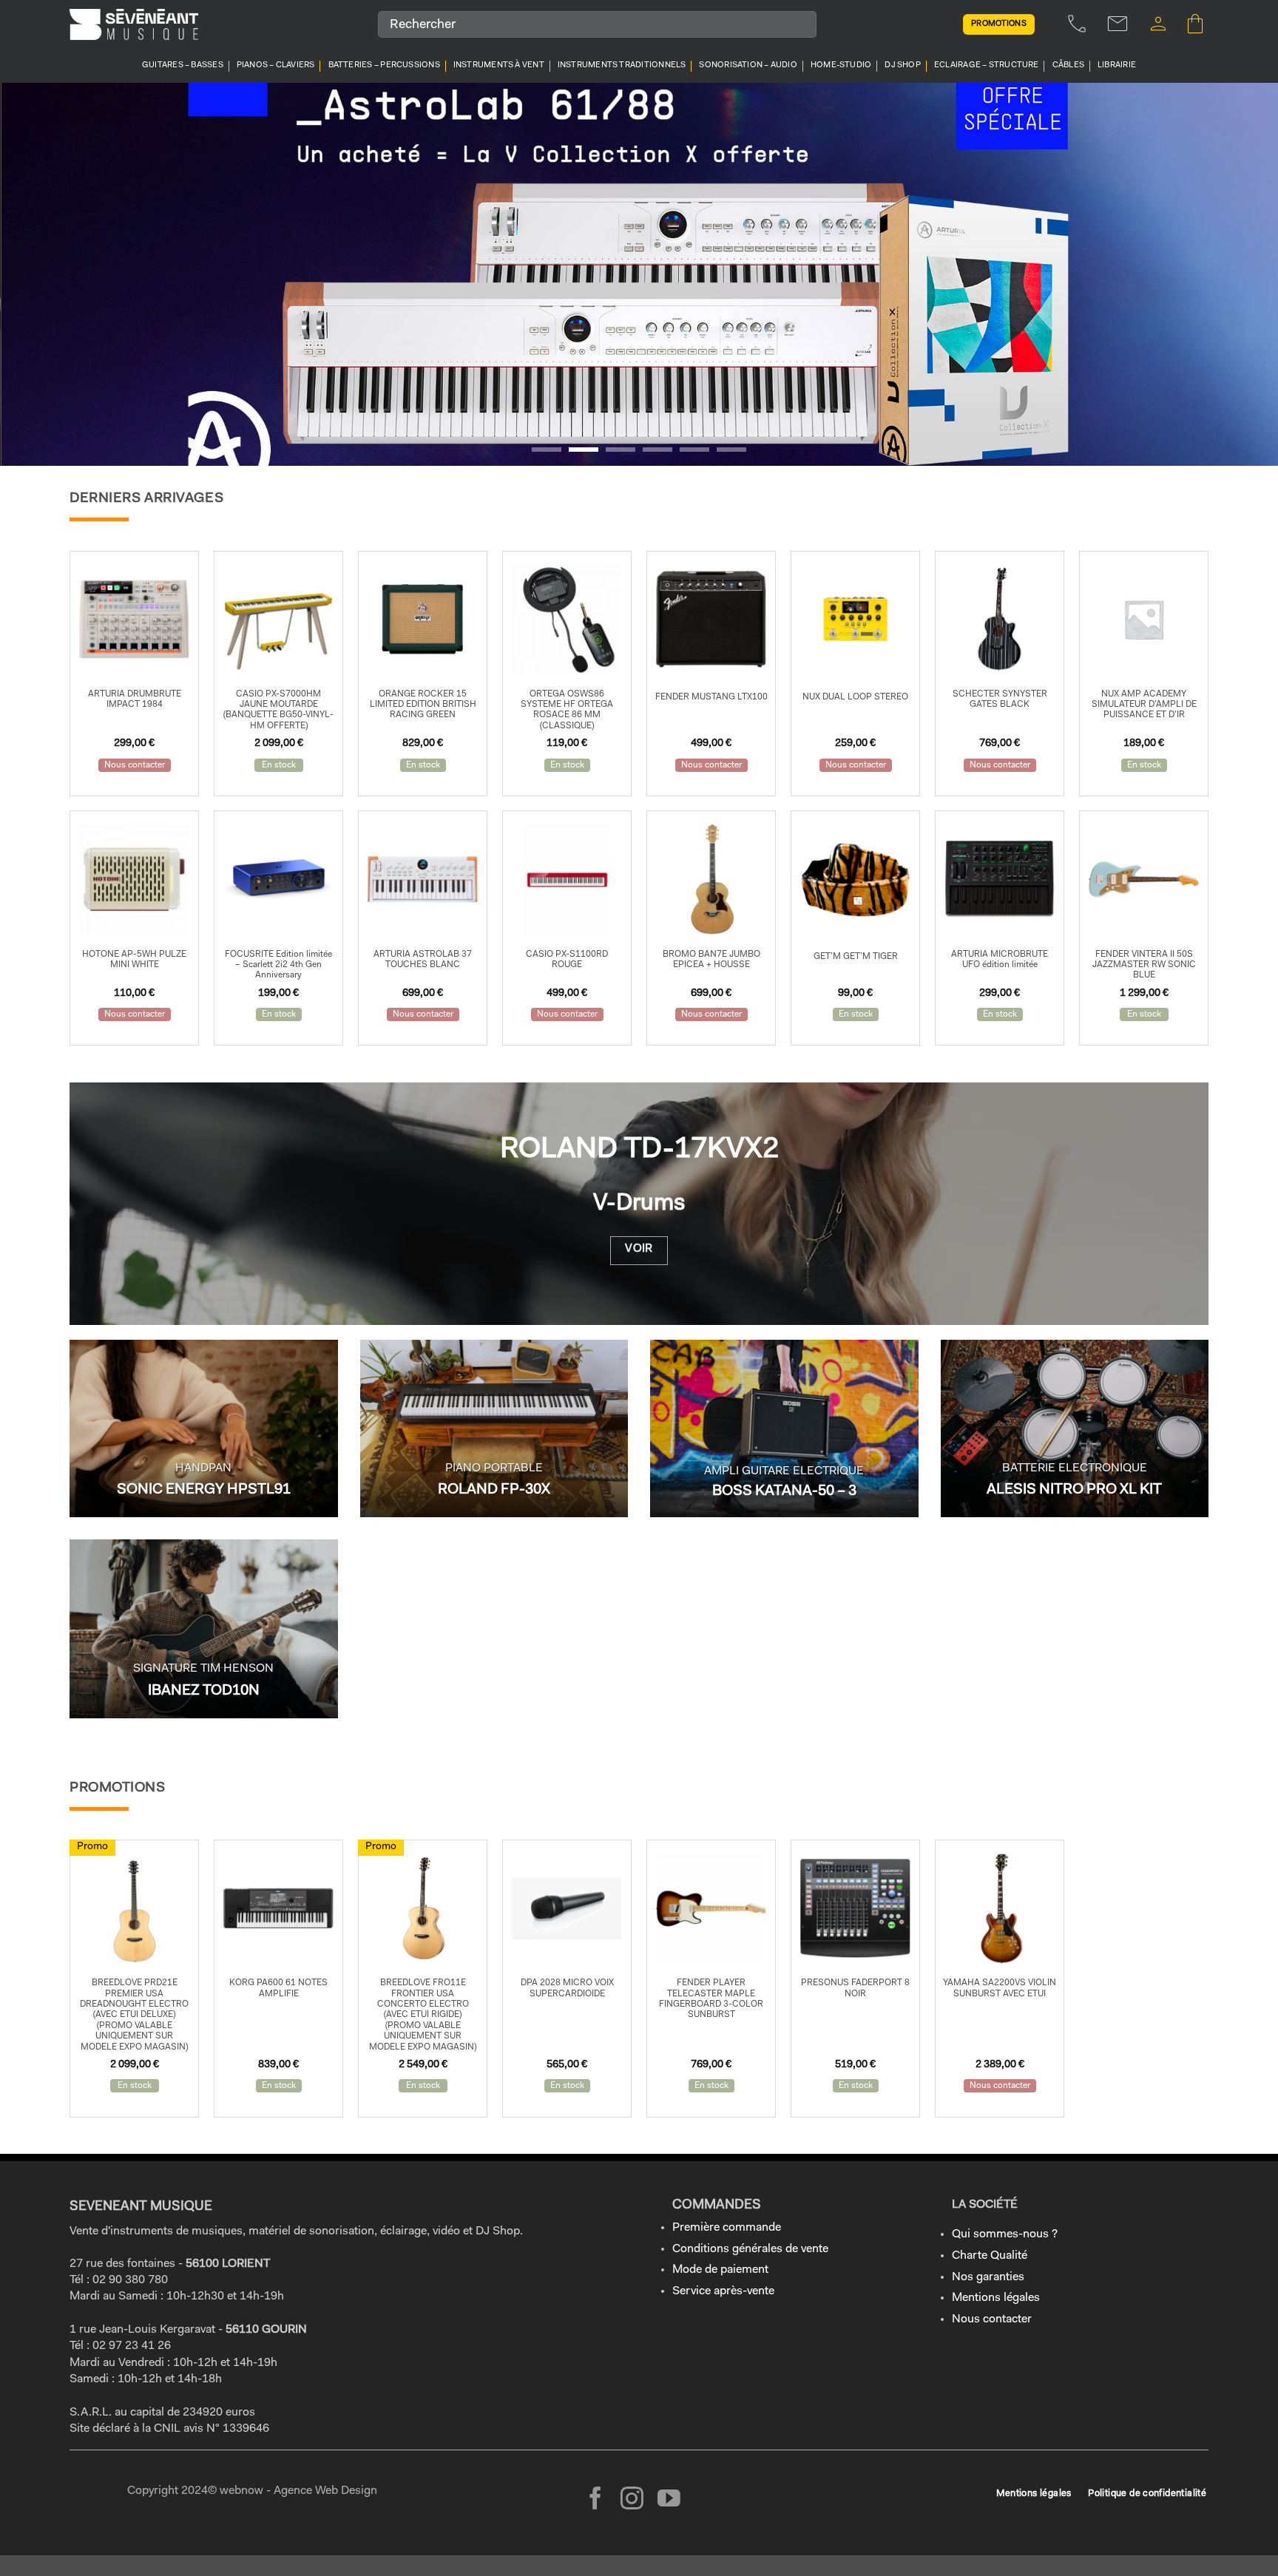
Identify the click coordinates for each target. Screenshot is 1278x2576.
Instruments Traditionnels (622, 65)
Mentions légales (996, 2298)
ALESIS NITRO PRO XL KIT (1074, 1490)
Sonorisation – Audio (748, 65)
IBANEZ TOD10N (204, 1691)
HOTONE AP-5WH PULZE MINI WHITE (134, 960)
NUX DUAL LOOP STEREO (855, 697)
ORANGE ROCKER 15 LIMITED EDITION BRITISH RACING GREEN (423, 705)
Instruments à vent (499, 65)
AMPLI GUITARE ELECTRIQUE (784, 1471)
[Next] (1234, 274)
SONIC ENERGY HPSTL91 (204, 1490)
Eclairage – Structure (987, 65)
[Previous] (44, 274)
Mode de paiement (720, 2270)
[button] (1158, 24)
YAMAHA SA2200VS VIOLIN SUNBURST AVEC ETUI (1000, 1988)
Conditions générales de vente (750, 2249)
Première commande (727, 2228)
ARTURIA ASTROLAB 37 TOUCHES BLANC (423, 960)
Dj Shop (903, 65)
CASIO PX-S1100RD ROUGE (567, 960)
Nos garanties (988, 2277)
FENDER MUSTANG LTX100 (711, 697)
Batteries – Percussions (384, 65)
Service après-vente (723, 2291)
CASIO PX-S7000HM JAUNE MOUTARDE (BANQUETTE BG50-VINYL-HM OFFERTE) (278, 710)
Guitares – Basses (183, 65)
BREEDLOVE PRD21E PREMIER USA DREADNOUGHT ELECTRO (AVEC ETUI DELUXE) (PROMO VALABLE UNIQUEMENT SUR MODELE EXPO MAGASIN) (134, 2015)
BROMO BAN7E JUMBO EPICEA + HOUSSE (711, 960)
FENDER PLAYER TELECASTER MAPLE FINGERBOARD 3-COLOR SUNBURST (711, 1999)
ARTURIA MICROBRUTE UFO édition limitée (1000, 960)
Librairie (1117, 65)
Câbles (1068, 65)
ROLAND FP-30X (494, 1490)
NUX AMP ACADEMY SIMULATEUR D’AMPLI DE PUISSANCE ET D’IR (1144, 705)
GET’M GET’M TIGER (856, 957)
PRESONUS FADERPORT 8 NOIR (855, 1988)
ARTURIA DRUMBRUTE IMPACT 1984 (135, 699)
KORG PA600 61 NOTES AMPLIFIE (278, 1988)
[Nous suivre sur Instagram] (632, 2500)
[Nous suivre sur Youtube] (669, 2500)
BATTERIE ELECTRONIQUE (1075, 1468)
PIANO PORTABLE (494, 1468)
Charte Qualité (990, 2256)
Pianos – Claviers (276, 65)
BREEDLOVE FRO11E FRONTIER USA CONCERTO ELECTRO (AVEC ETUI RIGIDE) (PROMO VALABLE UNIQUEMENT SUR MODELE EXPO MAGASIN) (423, 2015)
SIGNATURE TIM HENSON (203, 1669)
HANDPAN (203, 1468)
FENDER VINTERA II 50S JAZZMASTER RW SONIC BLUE (1144, 965)
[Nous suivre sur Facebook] (596, 2500)
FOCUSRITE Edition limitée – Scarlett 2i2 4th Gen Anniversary (278, 965)
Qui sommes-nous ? (1005, 2234)
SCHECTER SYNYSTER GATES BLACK (1000, 699)
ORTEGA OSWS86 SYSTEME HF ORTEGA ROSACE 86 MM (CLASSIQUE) (567, 710)
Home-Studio (841, 65)
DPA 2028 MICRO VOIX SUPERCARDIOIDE (567, 1988)
